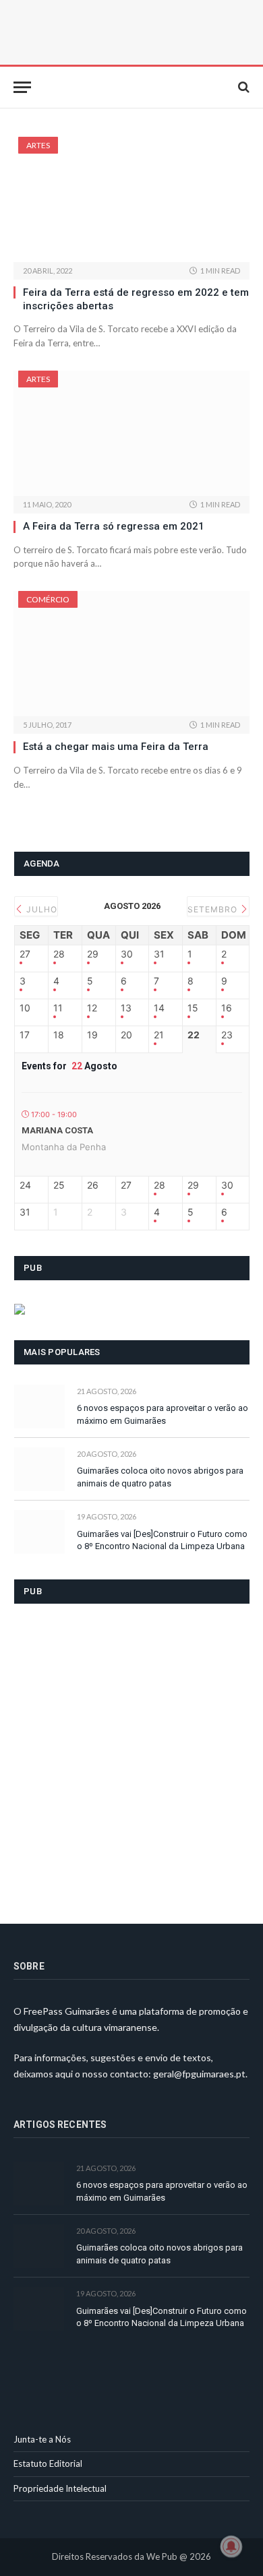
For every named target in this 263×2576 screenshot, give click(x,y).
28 (59, 954)
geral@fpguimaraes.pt (199, 2074)
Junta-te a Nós (42, 2439)
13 (126, 1008)
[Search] (242, 87)
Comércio (48, 599)
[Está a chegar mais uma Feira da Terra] (131, 654)
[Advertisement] (131, 1755)
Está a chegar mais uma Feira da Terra (116, 747)
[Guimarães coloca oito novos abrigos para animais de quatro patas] (39, 1469)
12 (92, 1008)
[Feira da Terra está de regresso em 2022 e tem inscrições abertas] (131, 199)
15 (193, 1008)
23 (227, 1035)
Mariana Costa (57, 1130)
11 (58, 1008)
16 (227, 1008)
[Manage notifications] (231, 2546)
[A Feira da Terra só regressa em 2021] (131, 433)
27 (25, 954)
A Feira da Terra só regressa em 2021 (114, 526)
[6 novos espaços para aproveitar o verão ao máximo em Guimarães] (39, 1407)
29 (93, 954)
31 (159, 954)
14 (159, 1008)
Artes (38, 145)
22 (194, 1035)
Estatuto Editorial (48, 2463)
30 (127, 954)
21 (159, 1035)
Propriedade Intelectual (60, 2488)
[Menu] (22, 87)
